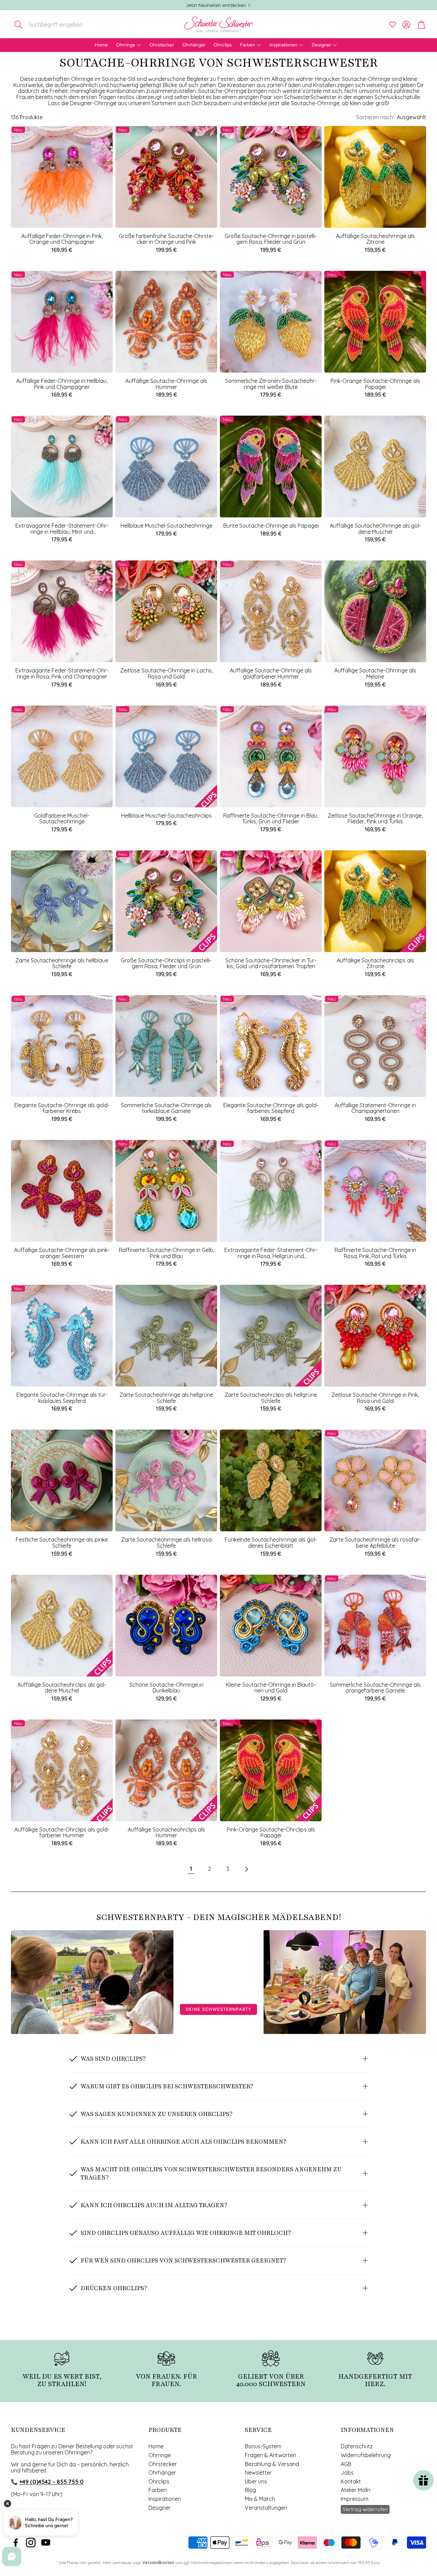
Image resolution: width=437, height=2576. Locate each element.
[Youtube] (46, 2543)
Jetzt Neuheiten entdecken (216, 5)
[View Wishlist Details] (393, 25)
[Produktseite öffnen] (375, 177)
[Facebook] (16, 2543)
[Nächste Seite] (246, 1869)
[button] (56, 25)
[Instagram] (31, 2543)
